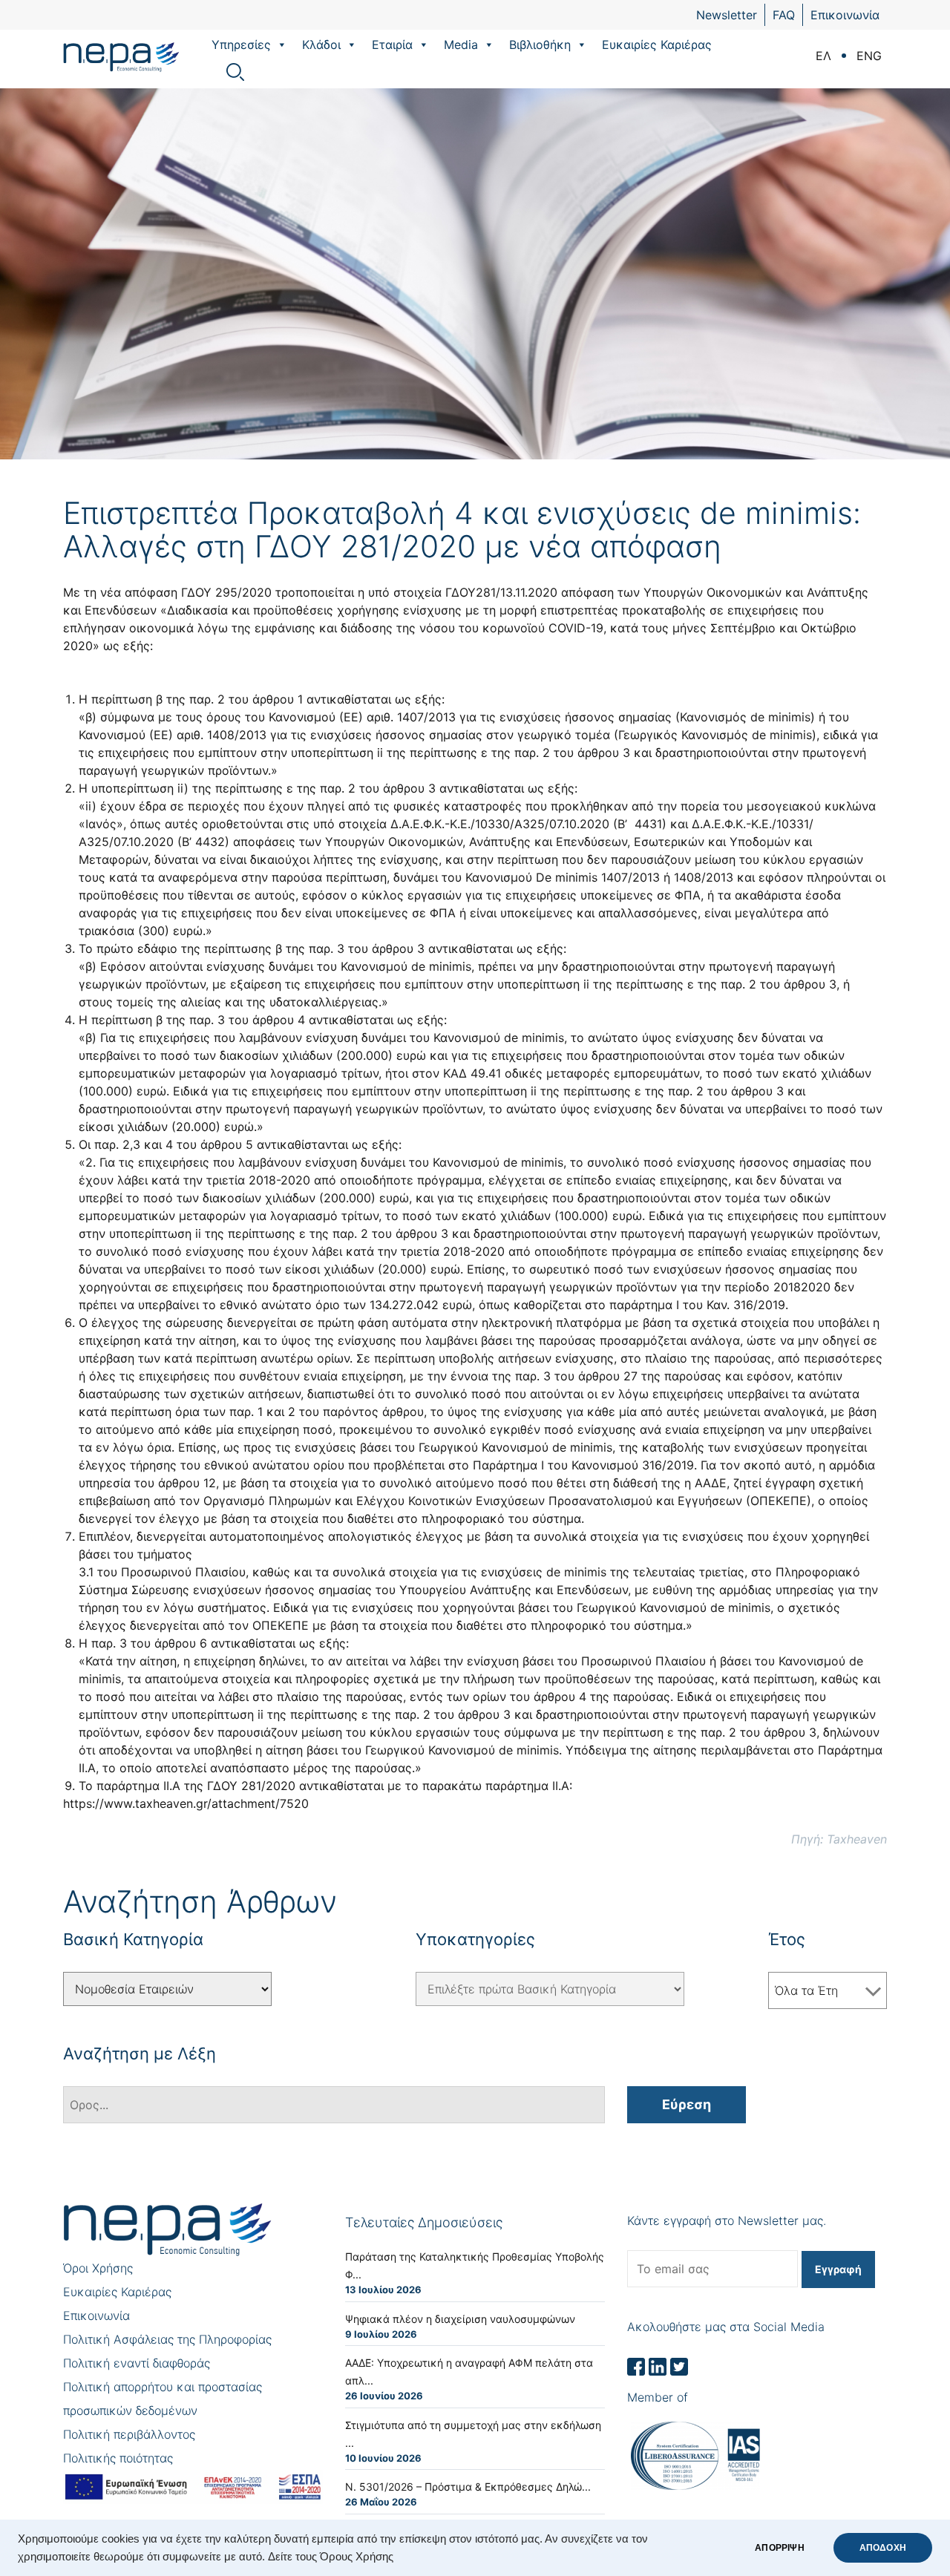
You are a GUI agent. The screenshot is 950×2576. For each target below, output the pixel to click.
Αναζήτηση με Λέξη (140, 2054)
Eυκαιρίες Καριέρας (657, 45)
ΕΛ (823, 56)
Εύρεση (687, 2104)
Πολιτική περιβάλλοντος (129, 2434)
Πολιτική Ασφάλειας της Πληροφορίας (167, 2339)
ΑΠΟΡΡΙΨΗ (779, 2548)
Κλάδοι (321, 45)
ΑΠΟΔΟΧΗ (883, 2548)
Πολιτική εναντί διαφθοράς (137, 2363)
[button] (281, 45)
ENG (869, 56)
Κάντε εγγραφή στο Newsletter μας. (727, 2221)
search (235, 72)
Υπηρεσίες (241, 45)
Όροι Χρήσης (98, 2268)
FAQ (784, 15)
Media (461, 45)
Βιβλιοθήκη (540, 45)
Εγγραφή (838, 2269)
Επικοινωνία (845, 15)
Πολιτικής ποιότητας (118, 2458)
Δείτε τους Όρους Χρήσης (331, 2557)
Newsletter (727, 15)
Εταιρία (392, 45)
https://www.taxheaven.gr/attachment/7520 (186, 1803)
